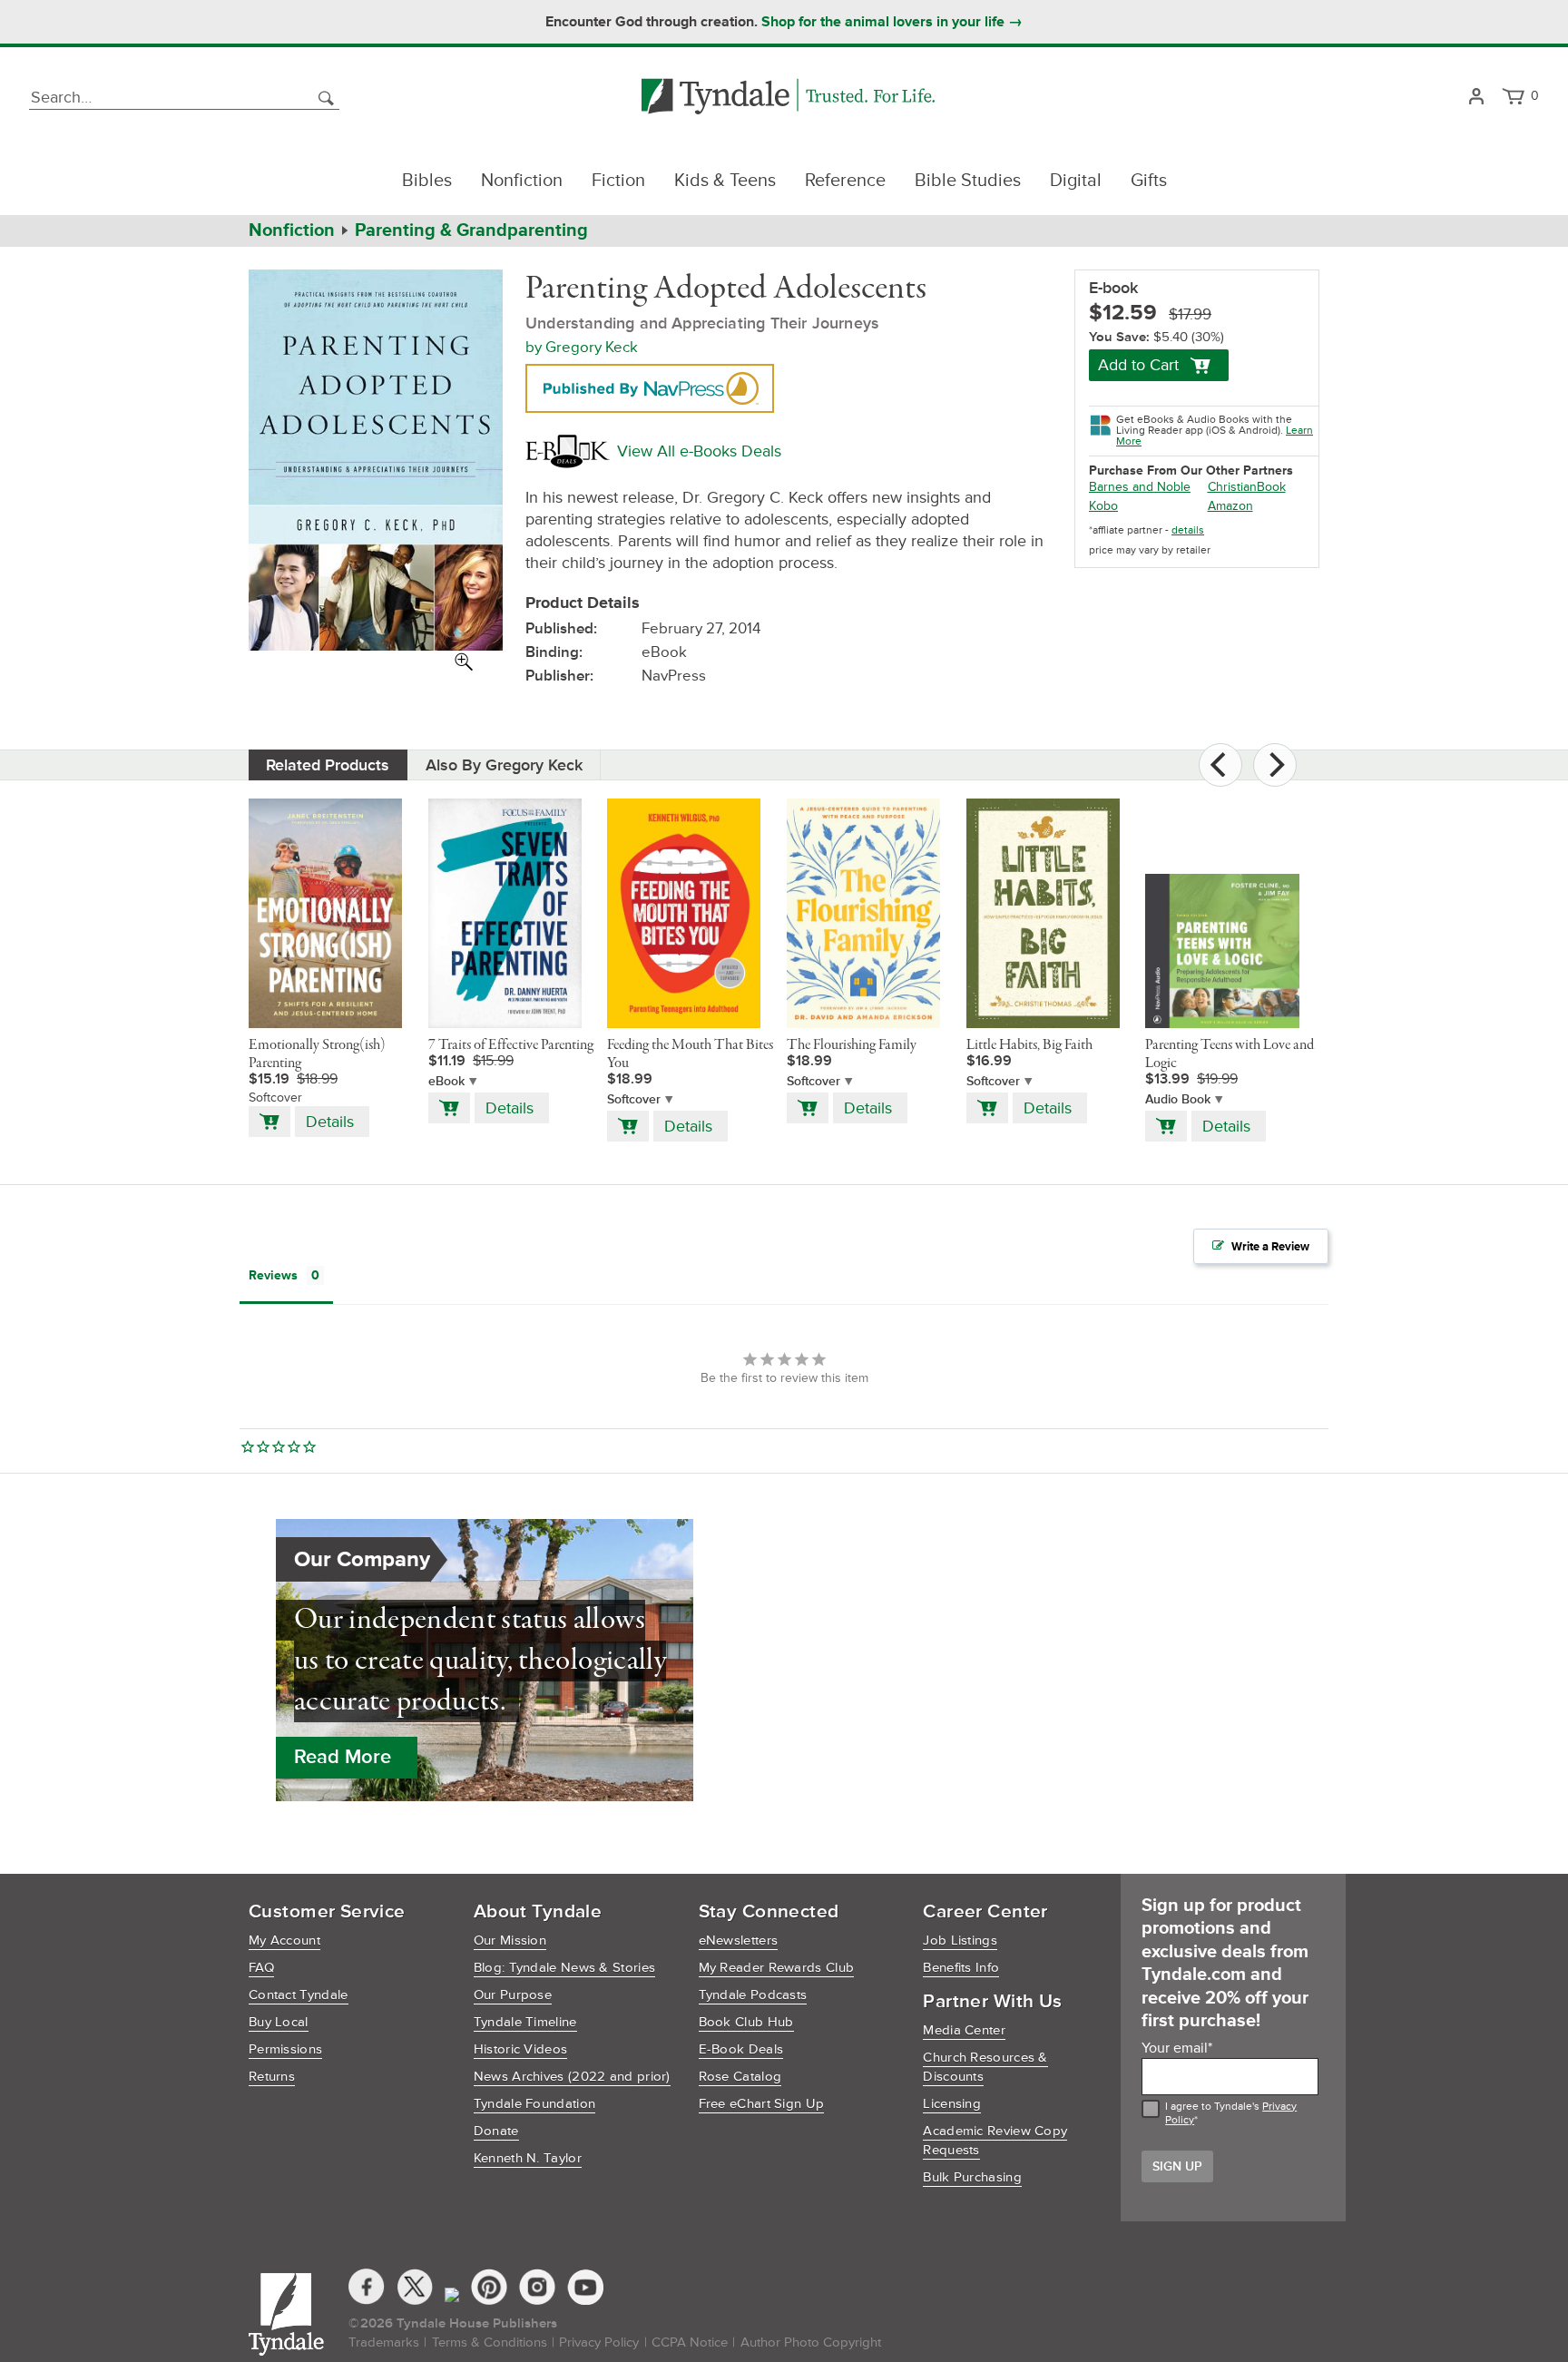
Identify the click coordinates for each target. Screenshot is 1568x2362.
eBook (446, 1081)
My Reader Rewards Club (777, 1968)
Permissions (285, 2049)
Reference (845, 181)
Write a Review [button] (1270, 1247)
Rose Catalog (740, 2077)
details (1188, 530)
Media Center (964, 2030)
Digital (1076, 181)
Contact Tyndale (299, 1995)
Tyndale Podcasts (753, 1995)
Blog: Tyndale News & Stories (564, 1968)
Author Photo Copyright (811, 2342)
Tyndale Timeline (525, 2022)
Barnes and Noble (1140, 487)
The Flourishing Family (852, 1045)
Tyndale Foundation (534, 2104)
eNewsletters (739, 1941)
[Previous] (1220, 765)
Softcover (634, 1099)
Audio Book (1178, 1099)
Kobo (1103, 506)
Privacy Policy (599, 2342)
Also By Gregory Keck (504, 765)
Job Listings (960, 1941)
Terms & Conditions (490, 2342)
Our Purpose (513, 1995)
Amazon (1230, 506)
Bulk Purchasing (972, 2177)
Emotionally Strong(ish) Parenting (317, 1054)
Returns (272, 2077)
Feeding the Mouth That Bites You (690, 1054)
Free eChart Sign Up (762, 2104)
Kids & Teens (725, 181)
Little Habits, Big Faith (1029, 1045)
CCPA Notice (690, 2342)
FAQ (261, 1968)
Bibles (427, 181)
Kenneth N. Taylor (528, 2158)
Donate (496, 2131)
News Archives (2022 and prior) (572, 2077)
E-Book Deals (741, 2049)
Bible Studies (968, 181)
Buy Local (279, 2022)
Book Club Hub (746, 2022)
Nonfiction (522, 181)
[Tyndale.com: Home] (788, 98)
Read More (343, 1757)
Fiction (618, 181)
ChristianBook (1247, 487)
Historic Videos (521, 2049)
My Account (284, 1941)
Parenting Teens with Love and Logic (1230, 1054)
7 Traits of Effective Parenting (511, 1045)
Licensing (952, 2104)
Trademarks (384, 2342)
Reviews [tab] (273, 1275)
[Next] (1275, 765)
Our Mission (510, 1941)
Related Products (328, 765)
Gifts (1149, 181)
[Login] (1476, 98)
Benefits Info (961, 1968)
